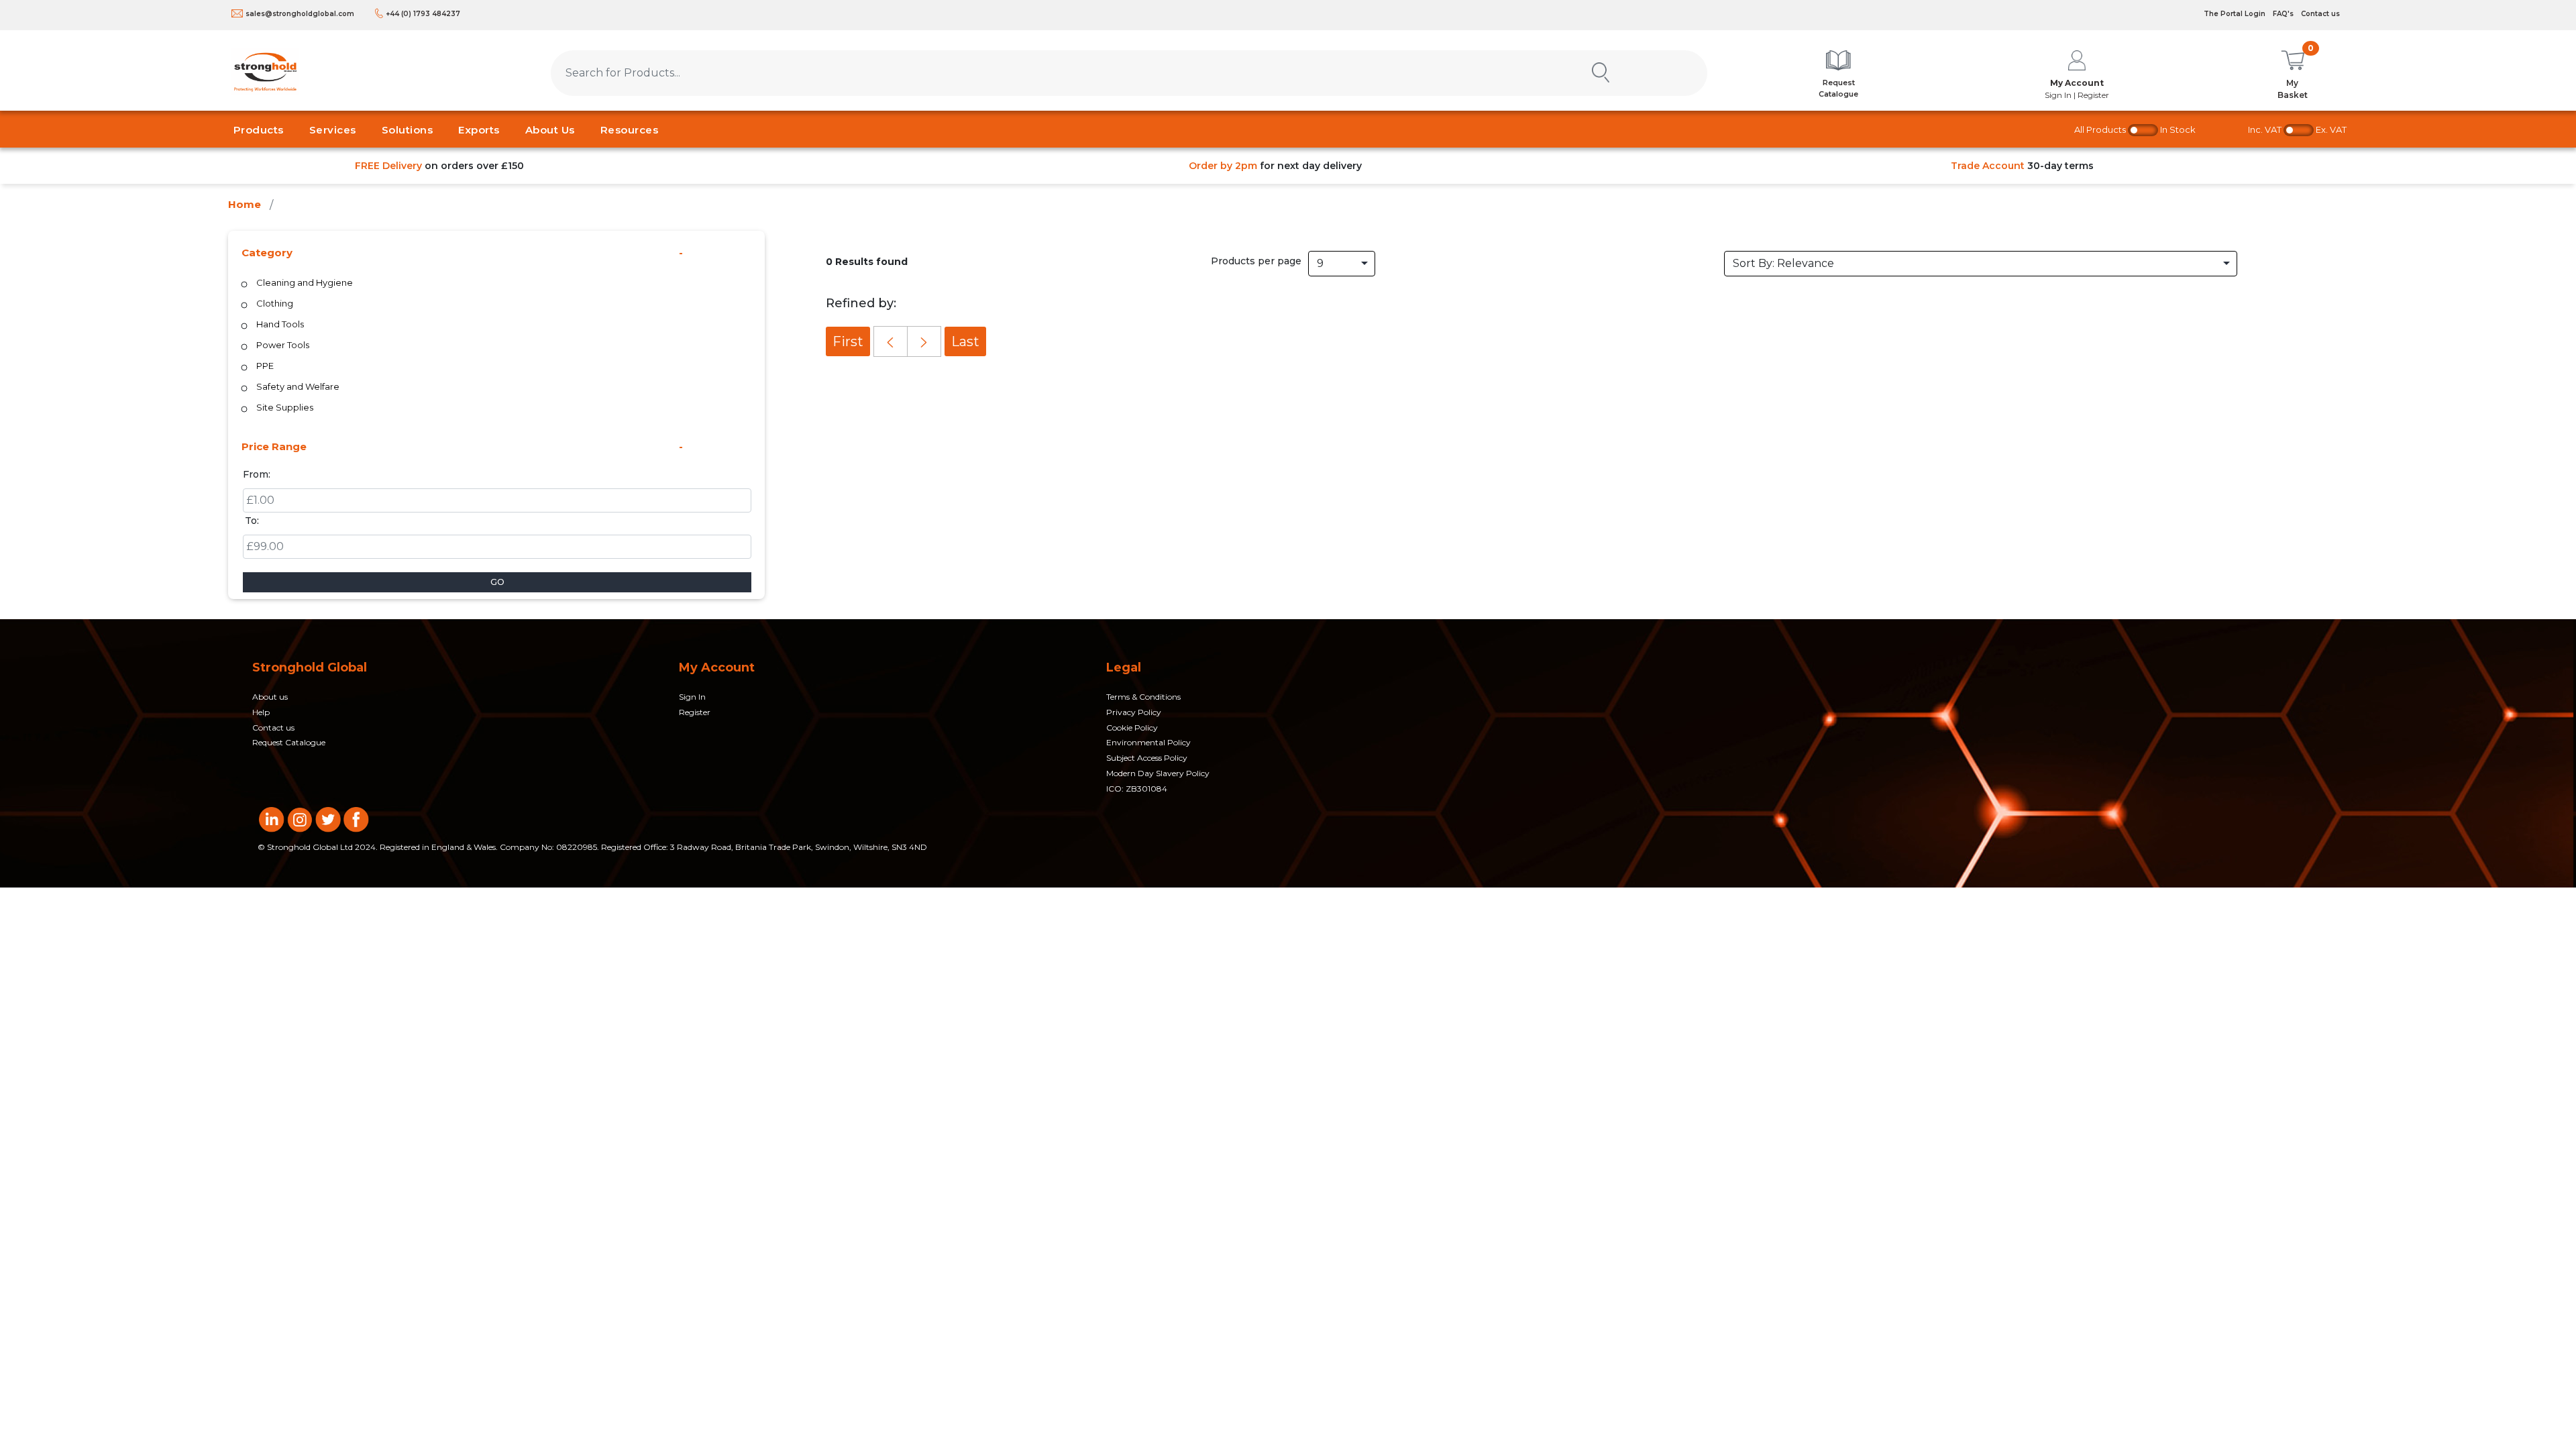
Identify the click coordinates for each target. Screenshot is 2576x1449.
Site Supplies (285, 407)
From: (257, 474)
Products (259, 130)
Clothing (275, 303)
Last (965, 341)
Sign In (692, 697)
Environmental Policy (1148, 742)
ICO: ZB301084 (1137, 789)
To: (252, 521)
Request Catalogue (289, 742)
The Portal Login (2235, 14)
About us (270, 697)
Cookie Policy (1132, 728)
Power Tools (283, 345)
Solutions (408, 130)
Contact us (2320, 14)
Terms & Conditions (1143, 697)
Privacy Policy (1134, 712)
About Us (550, 130)
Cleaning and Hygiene (305, 282)
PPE (265, 366)
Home (245, 204)
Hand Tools (280, 324)
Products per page (1256, 261)
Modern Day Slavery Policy (1158, 773)
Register (695, 712)
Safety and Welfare (298, 386)
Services (333, 130)
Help (261, 712)
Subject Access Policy (1147, 758)
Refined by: (861, 303)
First (848, 341)
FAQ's (2283, 14)
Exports (479, 130)
